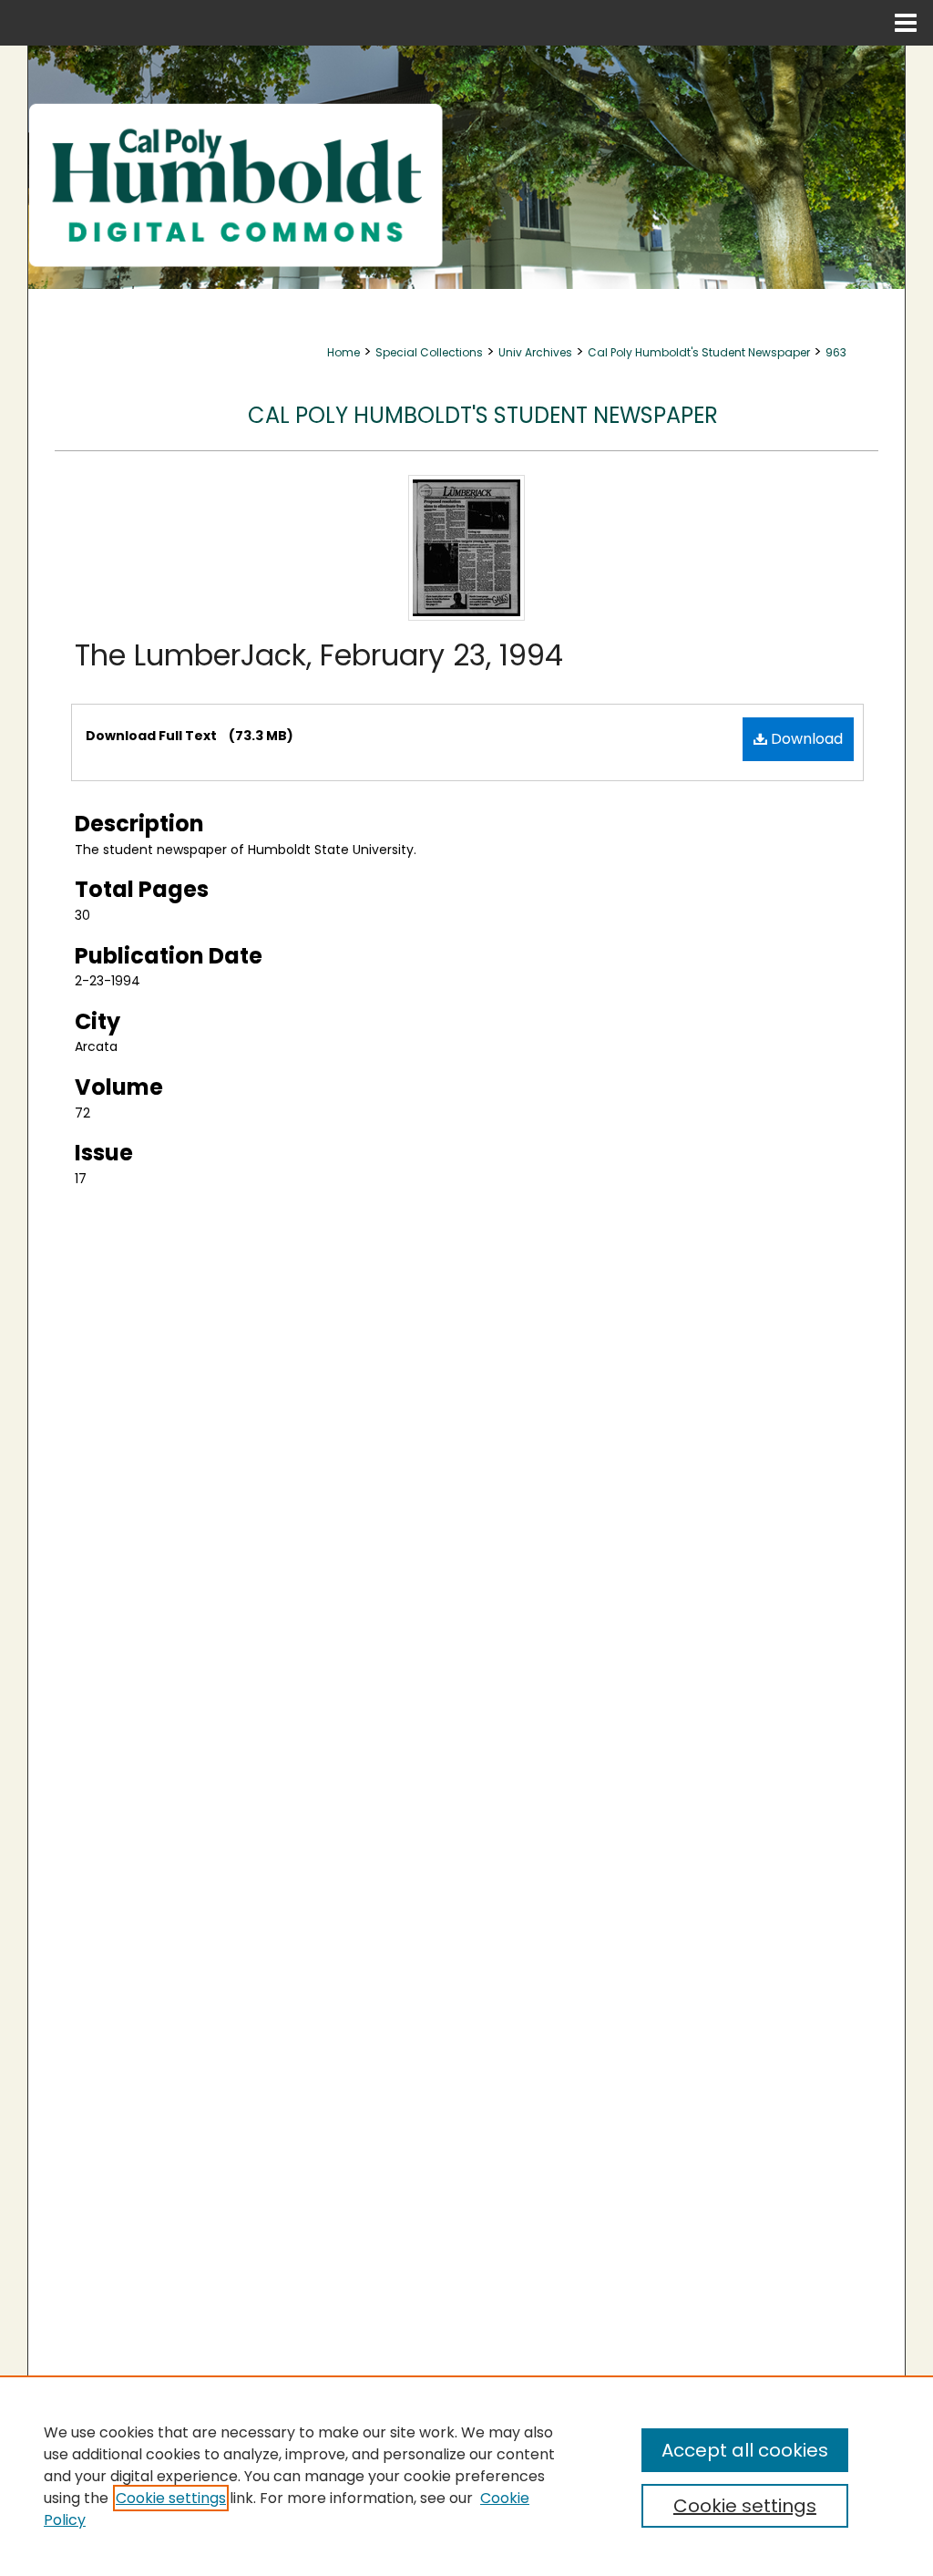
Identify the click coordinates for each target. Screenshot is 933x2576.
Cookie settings (171, 2498)
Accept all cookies (745, 2450)
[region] (466, 2476)
